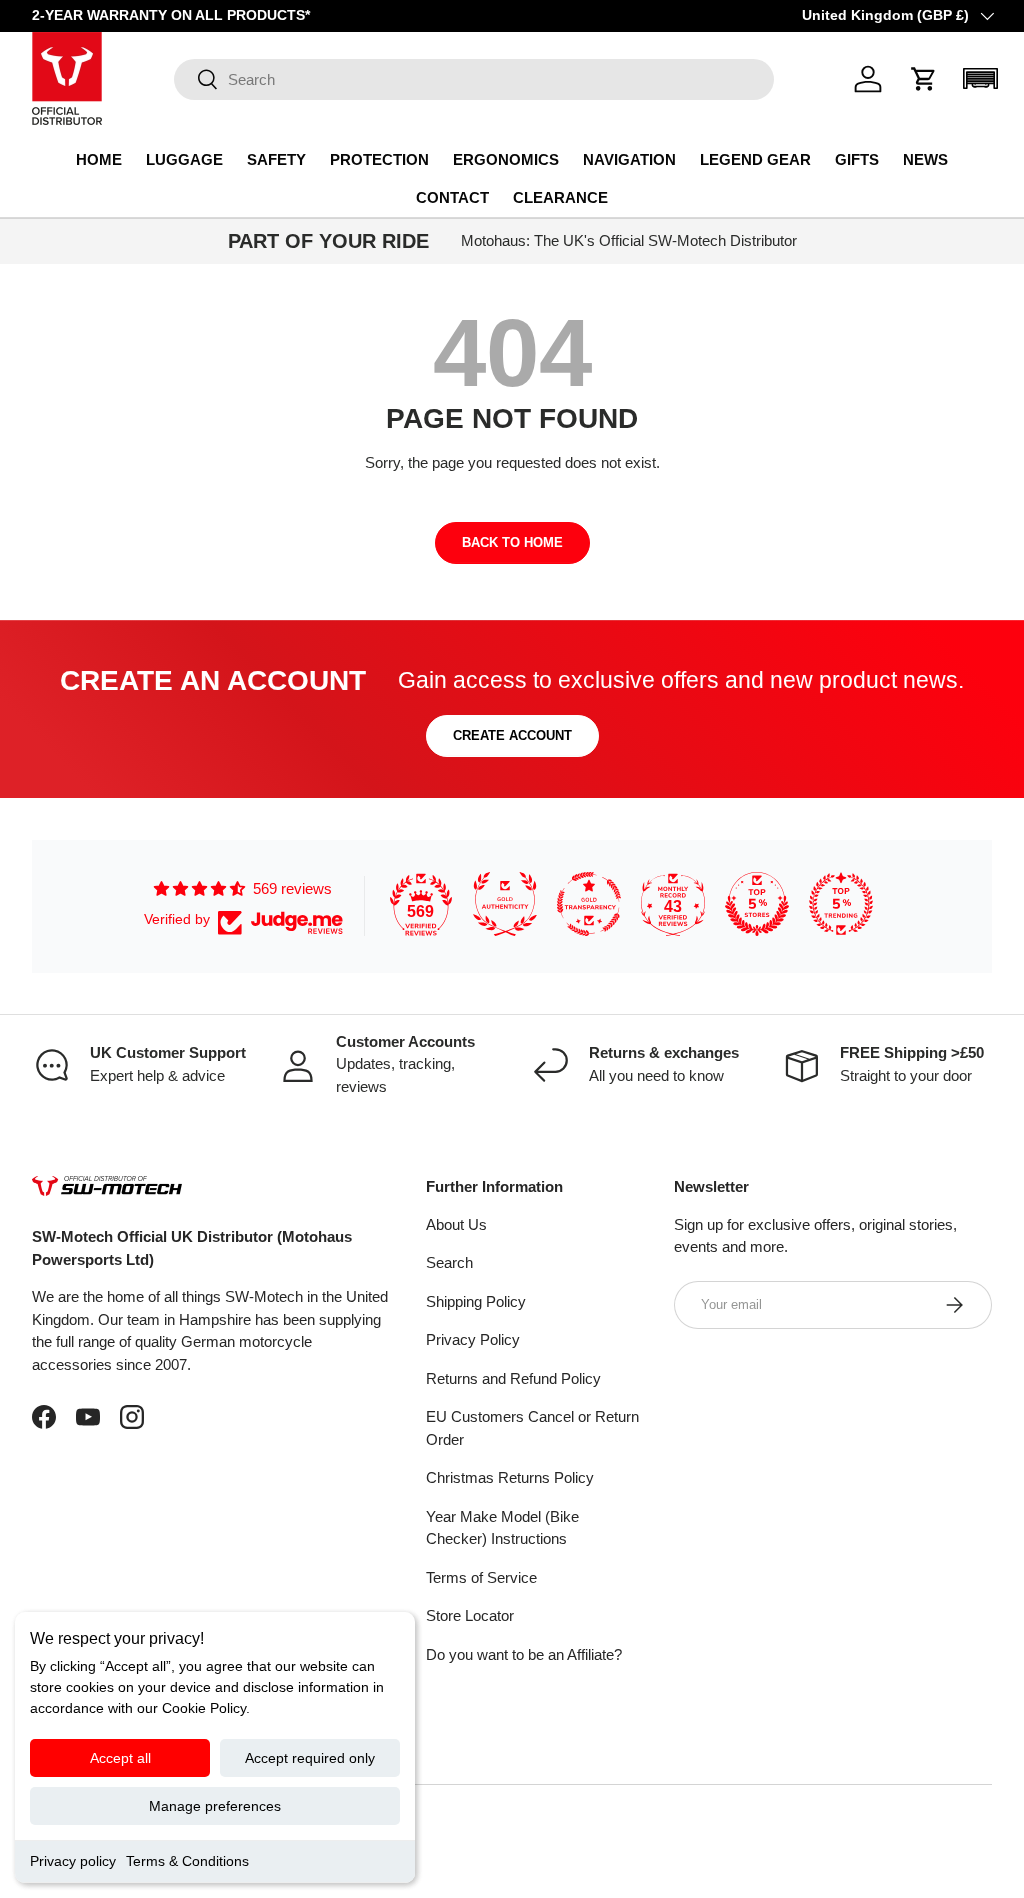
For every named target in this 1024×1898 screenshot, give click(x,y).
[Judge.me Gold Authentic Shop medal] (505, 904)
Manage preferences (215, 1806)
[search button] (196, 80)
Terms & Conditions (187, 1861)
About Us (456, 1224)
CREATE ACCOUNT (512, 735)
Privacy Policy (473, 1339)
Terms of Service (481, 1577)
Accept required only (310, 1758)
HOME (99, 159)
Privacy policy (73, 1861)
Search (449, 1262)
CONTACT (452, 197)
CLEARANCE (560, 197)
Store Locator (470, 1615)
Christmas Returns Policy (510, 1477)
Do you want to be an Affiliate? (524, 1654)
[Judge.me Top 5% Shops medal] (757, 904)
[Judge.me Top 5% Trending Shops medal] (841, 904)
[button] (924, 79)
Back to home (512, 542)
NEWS (925, 159)
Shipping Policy (476, 1301)
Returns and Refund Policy (513, 1378)
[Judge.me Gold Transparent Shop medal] (589, 904)
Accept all (120, 1758)
